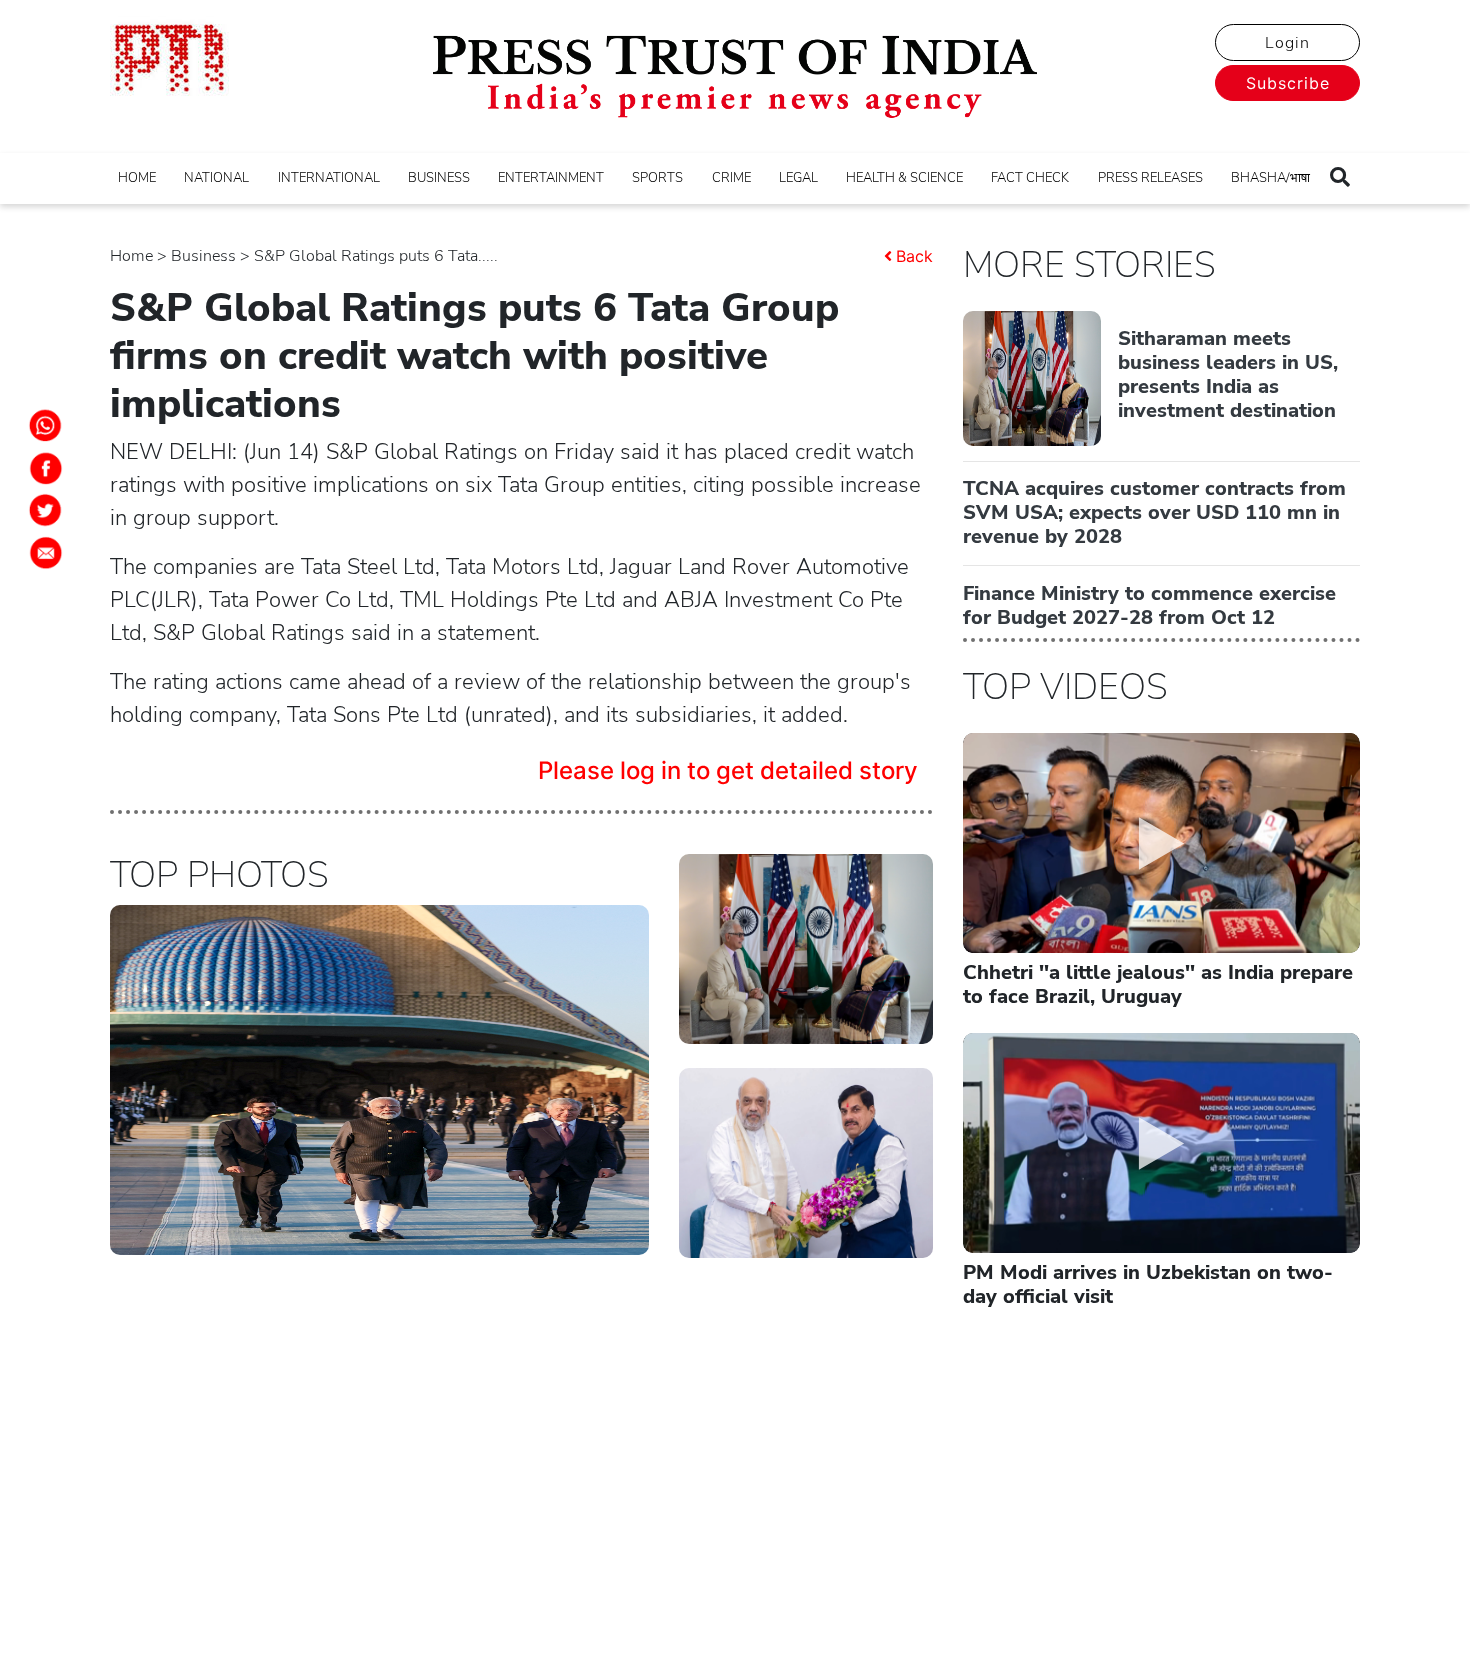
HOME (137, 178)
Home (131, 256)
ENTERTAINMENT (551, 178)
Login (1287, 43)
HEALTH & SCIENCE (904, 178)
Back (914, 256)
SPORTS (657, 178)
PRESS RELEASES (1150, 178)
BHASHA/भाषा (1270, 178)
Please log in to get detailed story (728, 770)
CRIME (731, 178)
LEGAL (798, 178)
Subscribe (1288, 83)
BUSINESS (439, 178)
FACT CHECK (1030, 178)
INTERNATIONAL (329, 178)
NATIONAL (216, 178)
